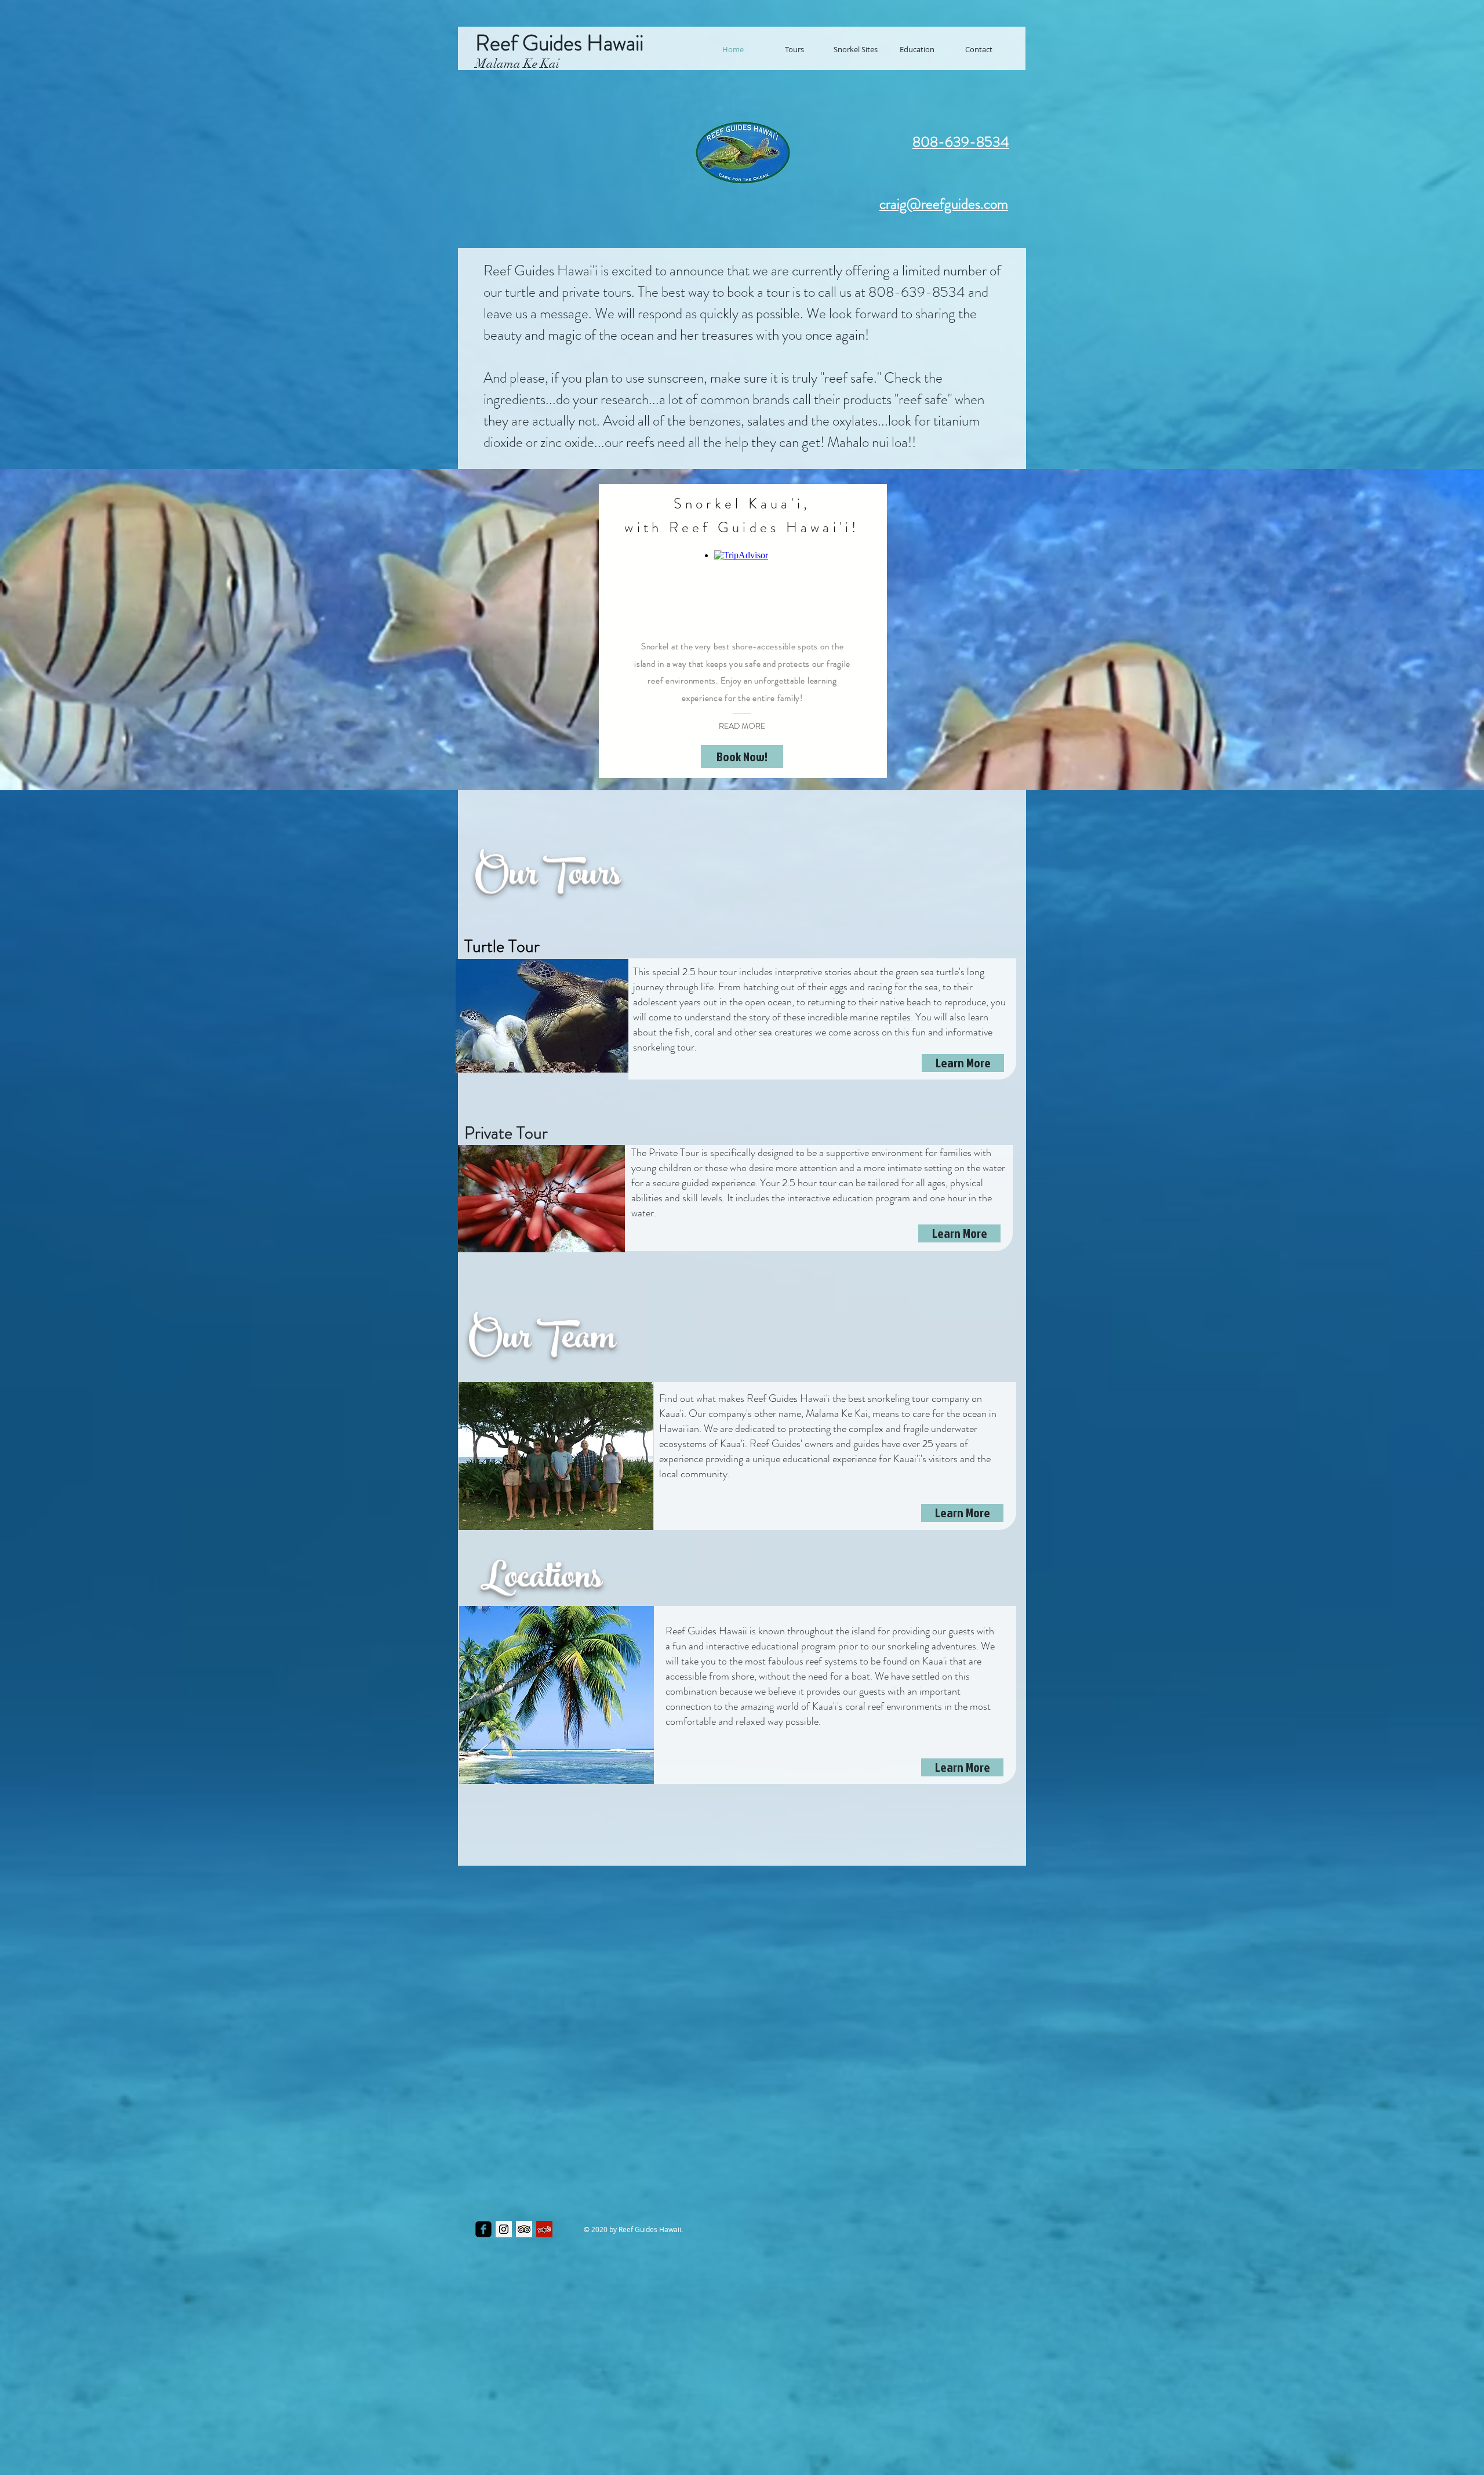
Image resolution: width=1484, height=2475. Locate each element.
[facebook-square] (483, 2229)
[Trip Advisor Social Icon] (524, 2229)
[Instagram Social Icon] (504, 2229)
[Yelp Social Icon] (544, 2229)
